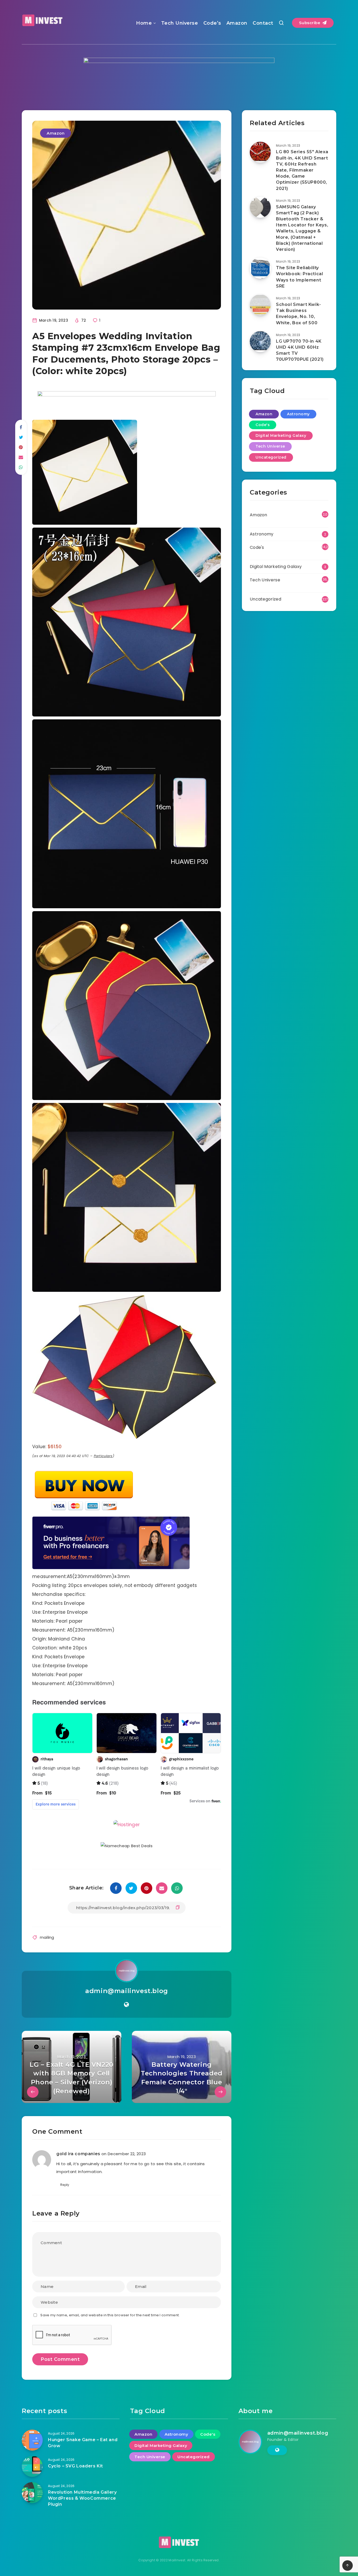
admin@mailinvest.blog (127, 1991)
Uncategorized (271, 457)
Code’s (212, 23)
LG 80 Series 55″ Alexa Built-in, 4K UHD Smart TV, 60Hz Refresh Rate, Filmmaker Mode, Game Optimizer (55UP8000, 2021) (302, 170)
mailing (47, 1937)
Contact (263, 23)
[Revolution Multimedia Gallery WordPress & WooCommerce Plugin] (32, 2493)
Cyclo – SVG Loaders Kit (75, 2466)
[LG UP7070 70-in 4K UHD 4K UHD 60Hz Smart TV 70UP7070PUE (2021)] (260, 342)
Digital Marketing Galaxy (281, 435)
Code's (263, 425)
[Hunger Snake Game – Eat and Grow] (32, 2440)
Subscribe (310, 23)
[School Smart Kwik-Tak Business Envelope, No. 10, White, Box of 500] (260, 305)
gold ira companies (78, 2154)
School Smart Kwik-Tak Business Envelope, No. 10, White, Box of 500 (299, 314)
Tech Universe (180, 23)
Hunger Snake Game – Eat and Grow (83, 2443)
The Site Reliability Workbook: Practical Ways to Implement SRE (299, 277)
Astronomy (298, 414)
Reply (65, 2185)
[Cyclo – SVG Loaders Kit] (32, 2466)
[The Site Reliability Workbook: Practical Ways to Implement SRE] (260, 268)
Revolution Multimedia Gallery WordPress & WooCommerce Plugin (82, 2498)
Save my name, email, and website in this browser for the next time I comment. (110, 2315)
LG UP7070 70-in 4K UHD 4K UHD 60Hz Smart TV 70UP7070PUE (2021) (300, 350)
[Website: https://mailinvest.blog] (126, 2005)
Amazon (237, 23)
